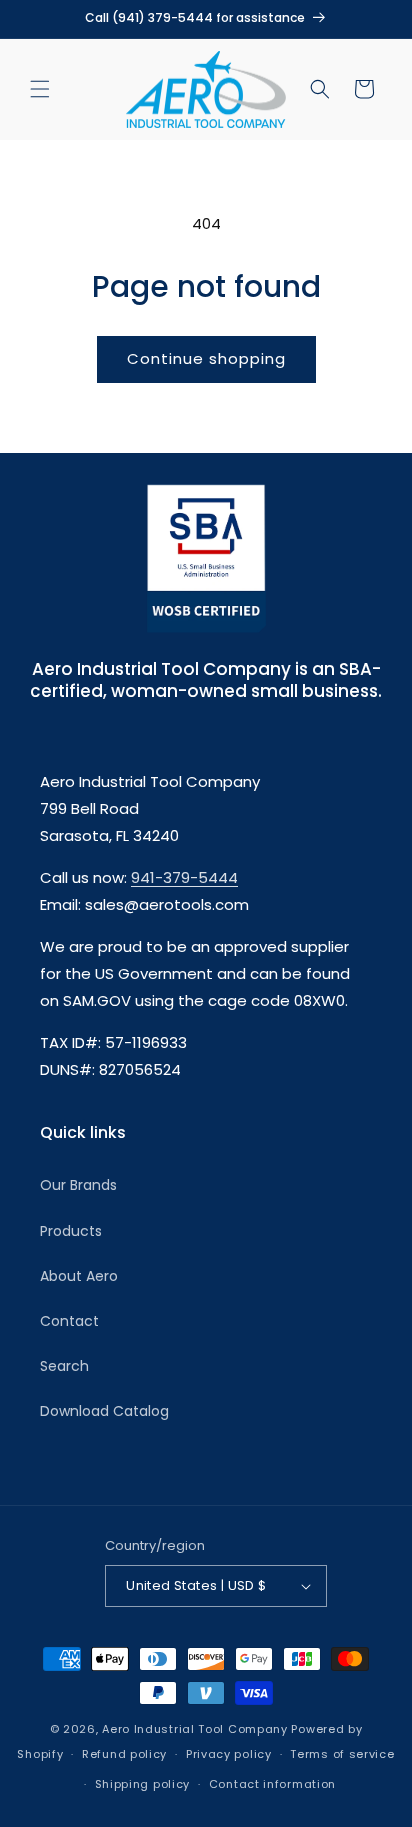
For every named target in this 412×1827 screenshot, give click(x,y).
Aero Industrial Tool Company (195, 1729)
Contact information (272, 1784)
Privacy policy (229, 1754)
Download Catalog (104, 1411)
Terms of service (342, 1754)
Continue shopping (206, 358)
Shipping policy (143, 1784)
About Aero (79, 1276)
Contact (69, 1321)
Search (64, 1366)
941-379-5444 (184, 877)
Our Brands (78, 1185)
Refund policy (124, 1754)
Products (71, 1231)
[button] (40, 89)
